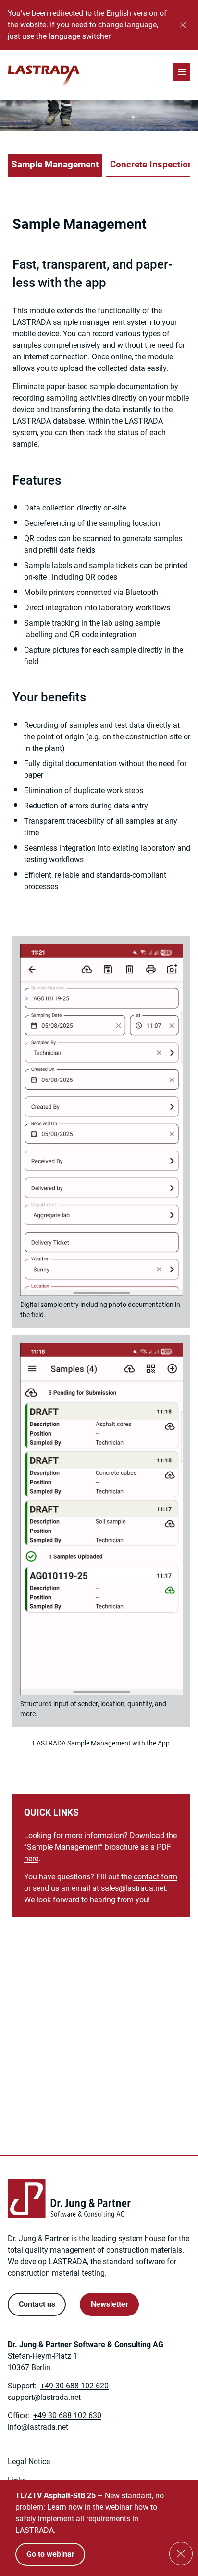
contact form (155, 1877)
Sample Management (55, 164)
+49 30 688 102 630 (67, 2416)
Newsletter (110, 2304)
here (31, 1858)
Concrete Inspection (152, 164)
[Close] (183, 25)
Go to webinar (50, 2554)
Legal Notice (29, 2462)
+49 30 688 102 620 (74, 2386)
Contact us (37, 2304)
